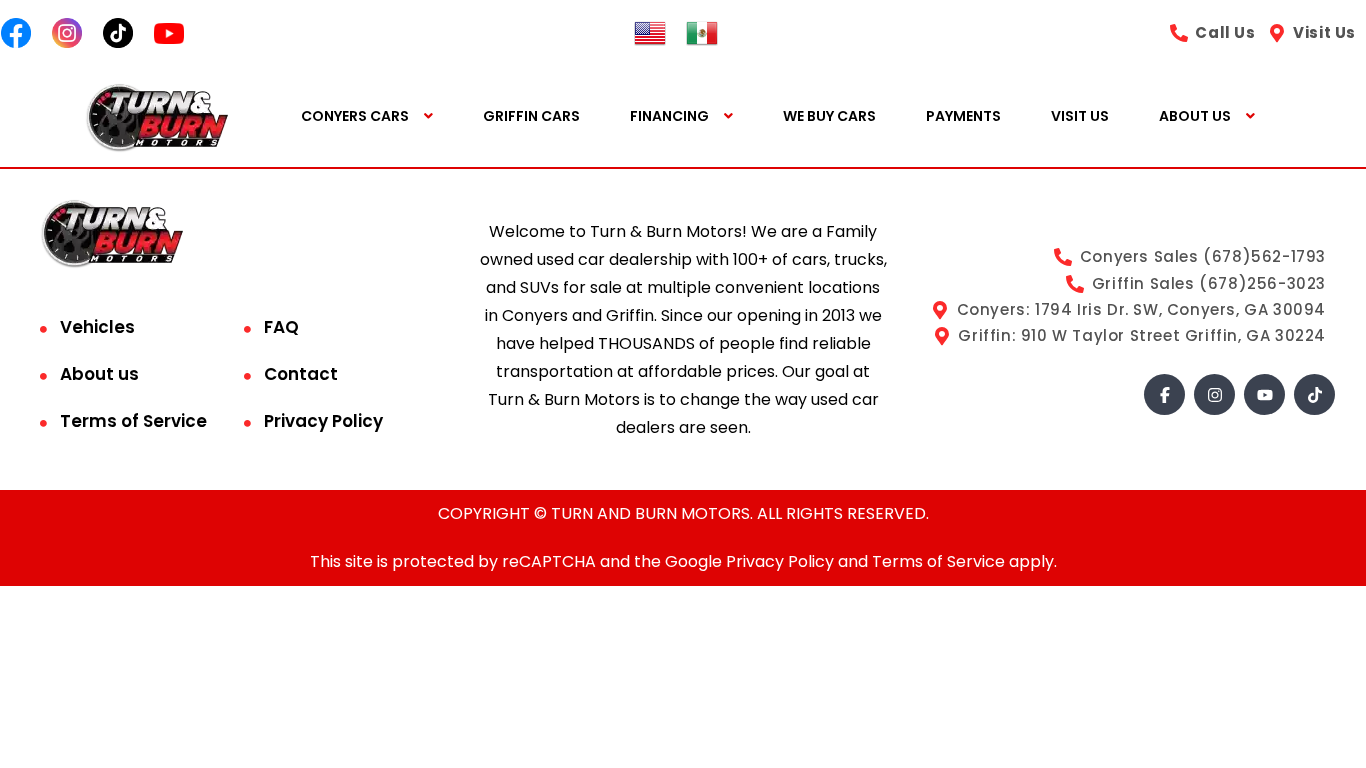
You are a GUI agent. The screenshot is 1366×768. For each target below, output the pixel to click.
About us (99, 374)
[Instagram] (1214, 394)
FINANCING (669, 116)
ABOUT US (1195, 116)
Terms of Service (133, 421)
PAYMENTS (963, 116)
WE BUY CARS (829, 116)
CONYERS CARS (355, 116)
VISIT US (1080, 116)
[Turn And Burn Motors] (156, 116)
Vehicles (97, 327)
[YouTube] (1264, 394)
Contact (301, 374)
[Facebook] (1164, 394)
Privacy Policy (323, 421)
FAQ (281, 327)
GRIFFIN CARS (531, 116)
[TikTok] (1314, 394)
